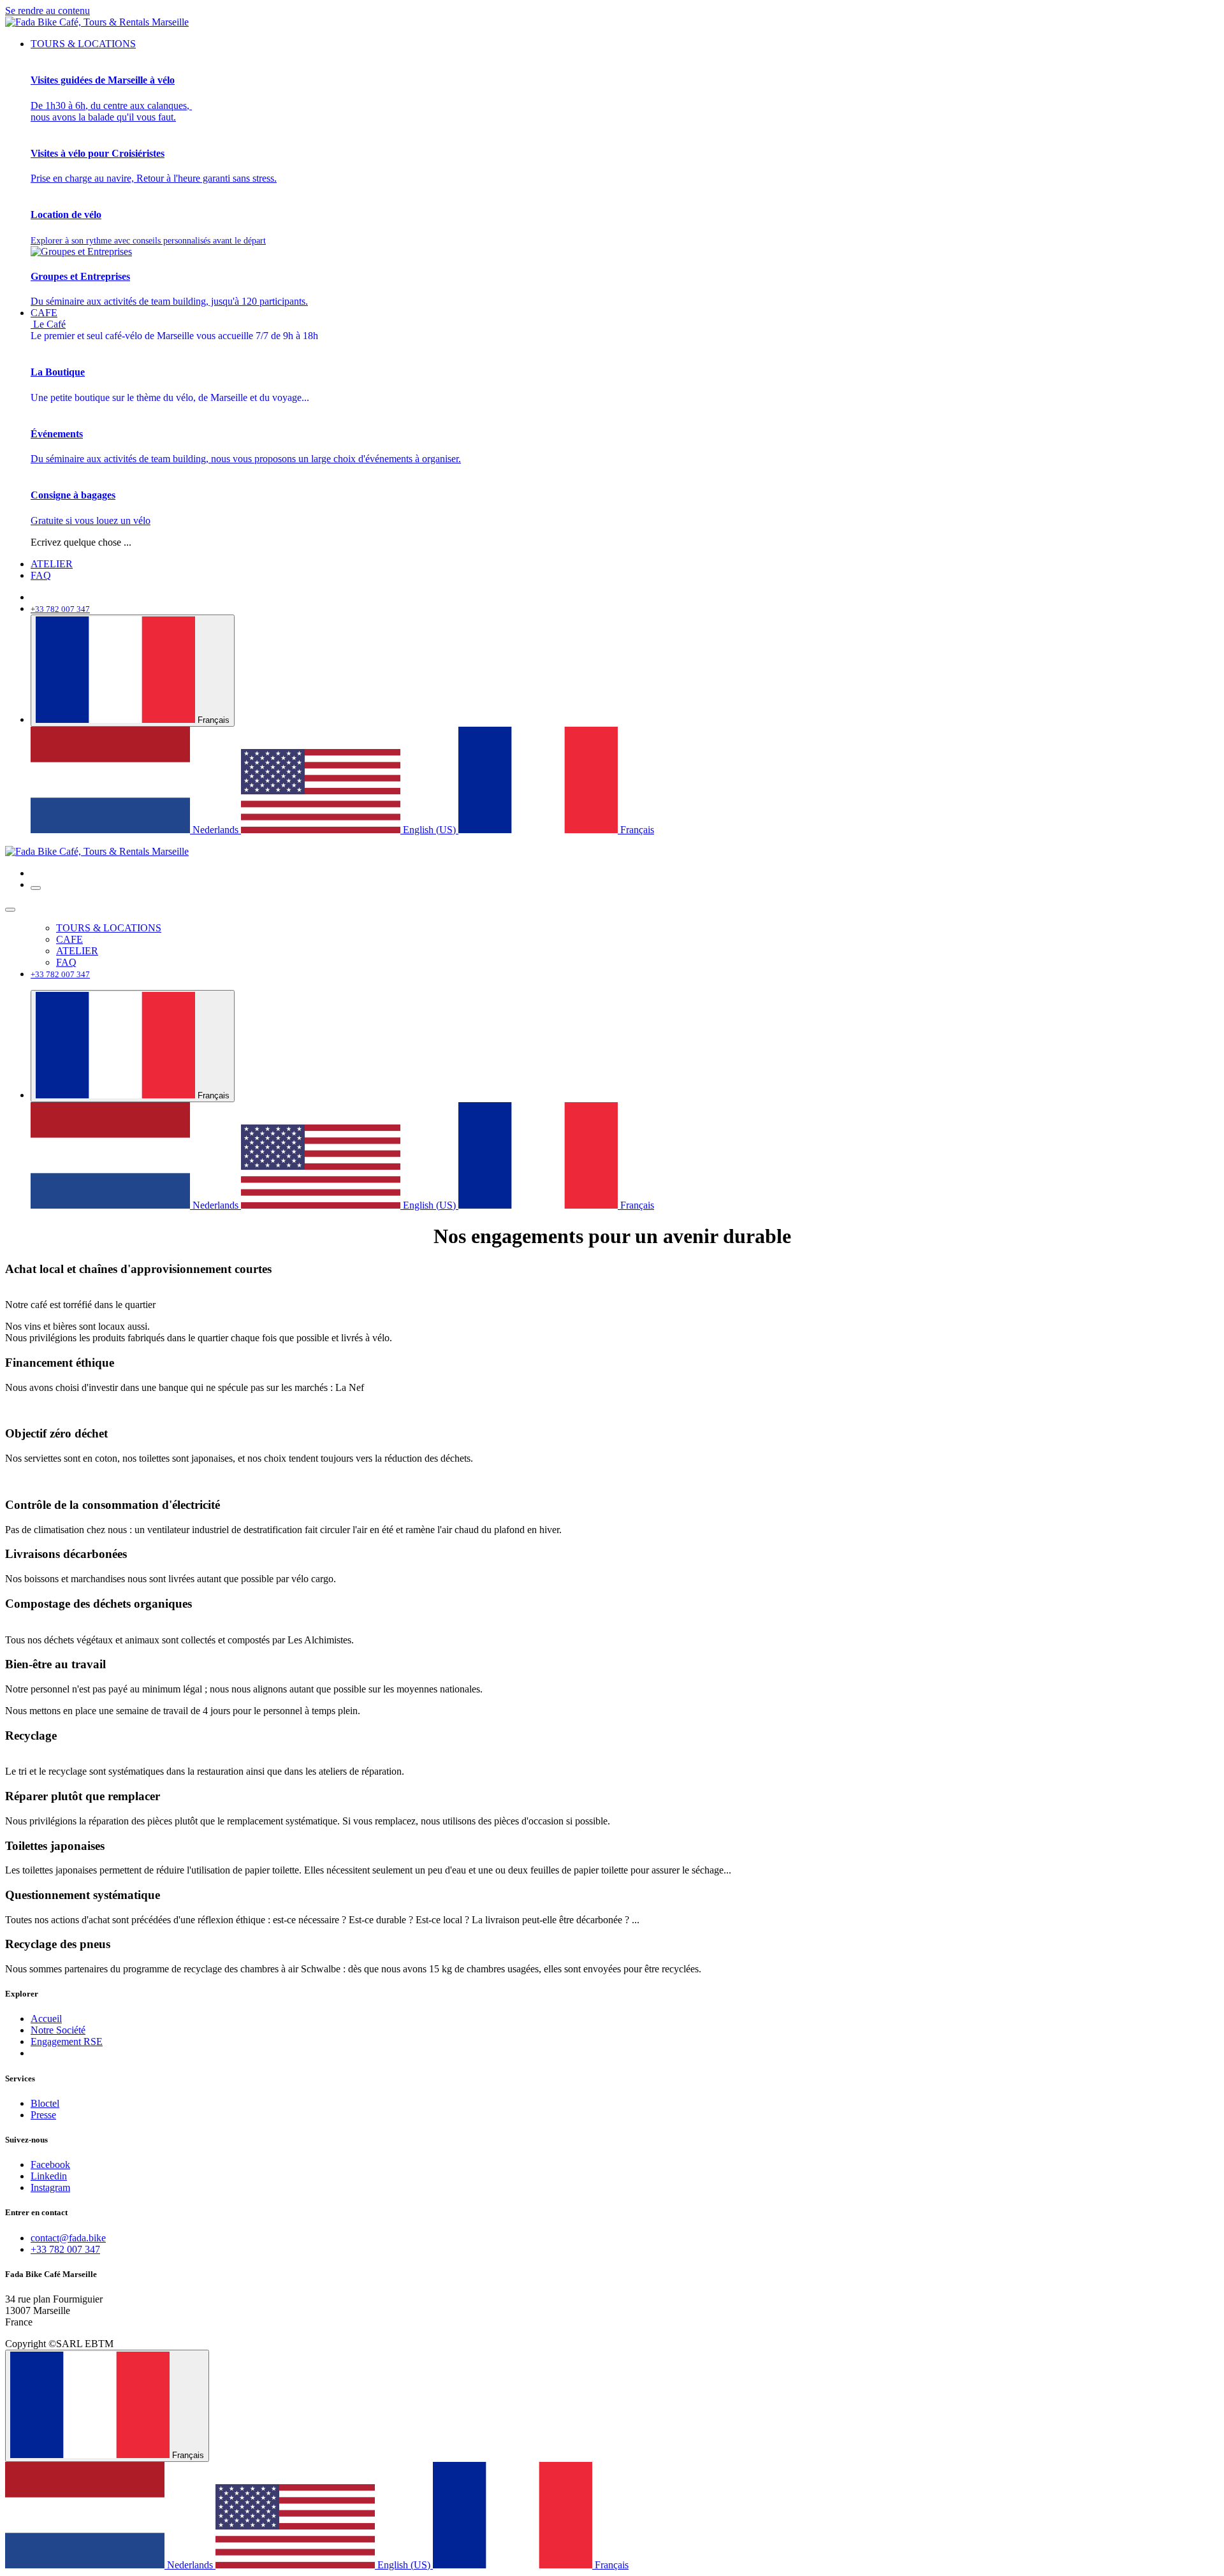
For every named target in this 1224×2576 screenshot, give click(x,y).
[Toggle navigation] (36, 888)
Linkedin (49, 2176)
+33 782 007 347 (65, 2249)
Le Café (174, 330)
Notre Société (58, 2030)
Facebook (50, 2165)
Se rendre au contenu (47, 11)
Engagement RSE (67, 2041)
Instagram (50, 2187)
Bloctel (45, 2103)
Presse (43, 2115)
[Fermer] (10, 910)
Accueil (46, 2019)
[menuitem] (83, 44)
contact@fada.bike (68, 2238)
